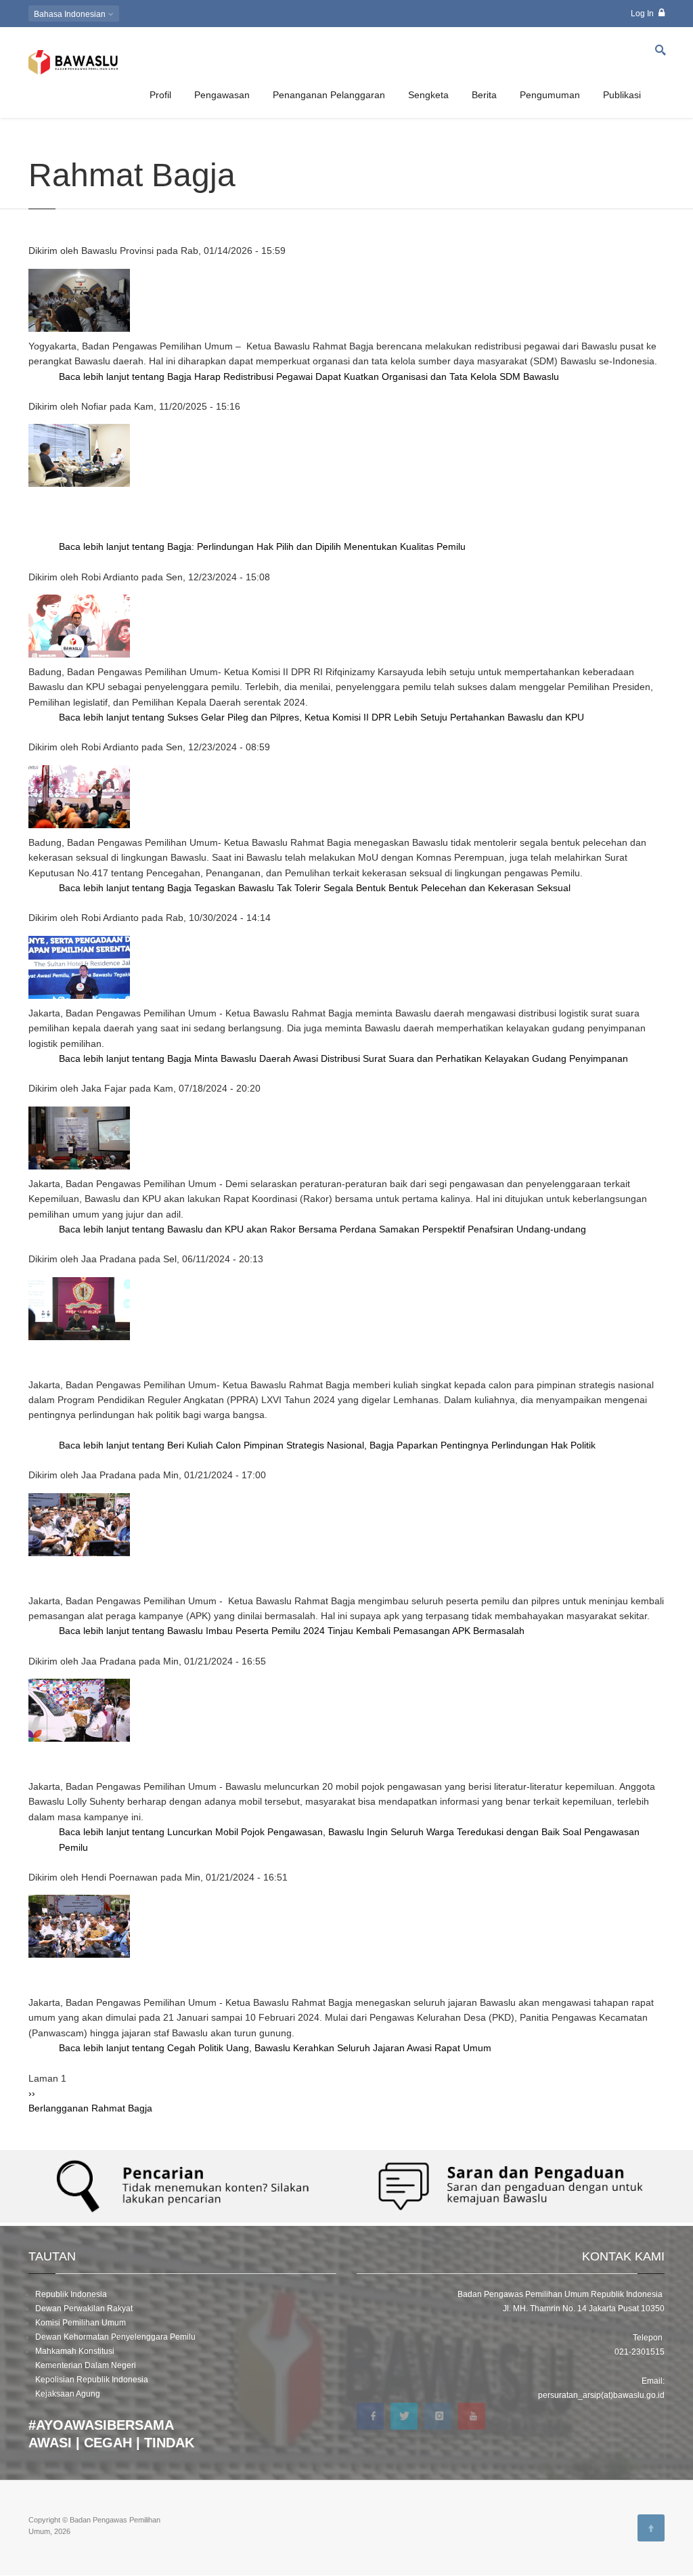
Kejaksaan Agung (68, 2394)
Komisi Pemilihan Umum (81, 2323)
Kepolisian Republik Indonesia (92, 2380)
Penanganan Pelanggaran (329, 95)
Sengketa (428, 95)
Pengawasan (222, 95)
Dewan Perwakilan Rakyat (84, 2309)
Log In (643, 14)
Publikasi (622, 95)
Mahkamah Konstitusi (75, 2351)
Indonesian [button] (71, 14)
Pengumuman (550, 95)
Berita (484, 95)
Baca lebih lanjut (309, 377)
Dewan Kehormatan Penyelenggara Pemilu (115, 2337)
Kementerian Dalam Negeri (86, 2365)
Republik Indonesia (71, 2294)
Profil (160, 95)
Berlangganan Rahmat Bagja (90, 2108)
